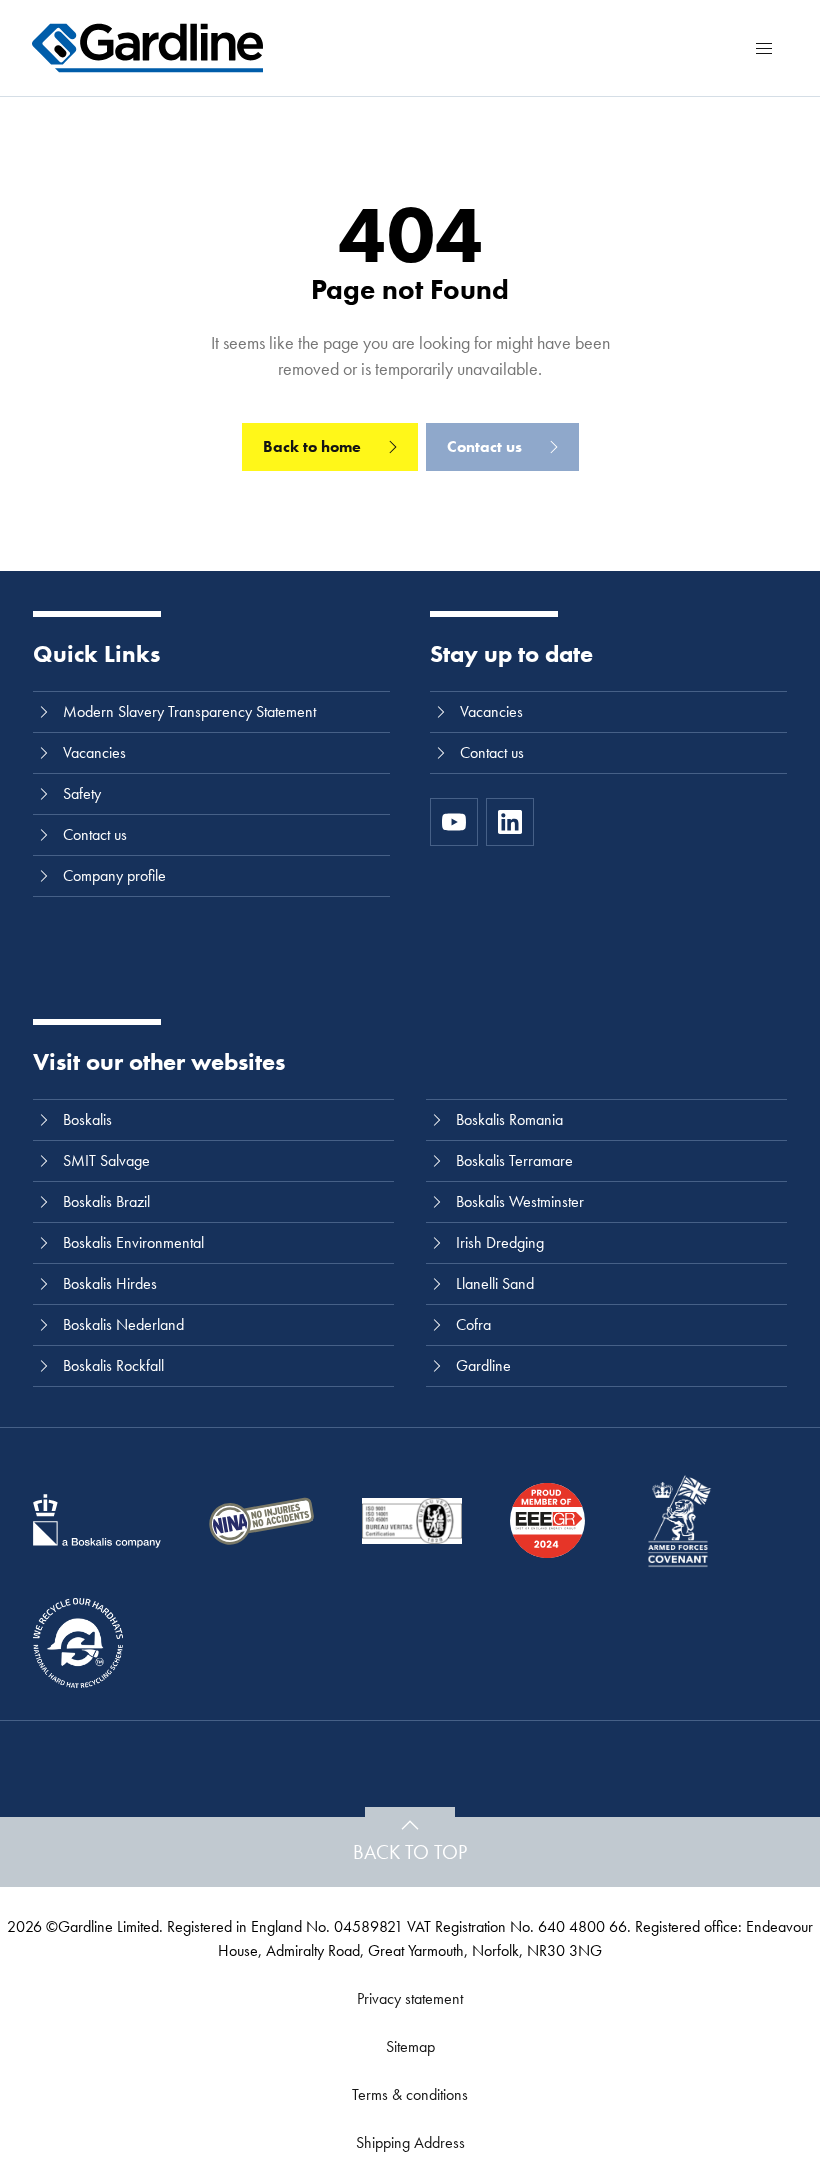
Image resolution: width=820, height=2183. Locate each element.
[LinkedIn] (510, 822)
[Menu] (764, 48)
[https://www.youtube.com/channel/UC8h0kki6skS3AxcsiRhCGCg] (454, 822)
